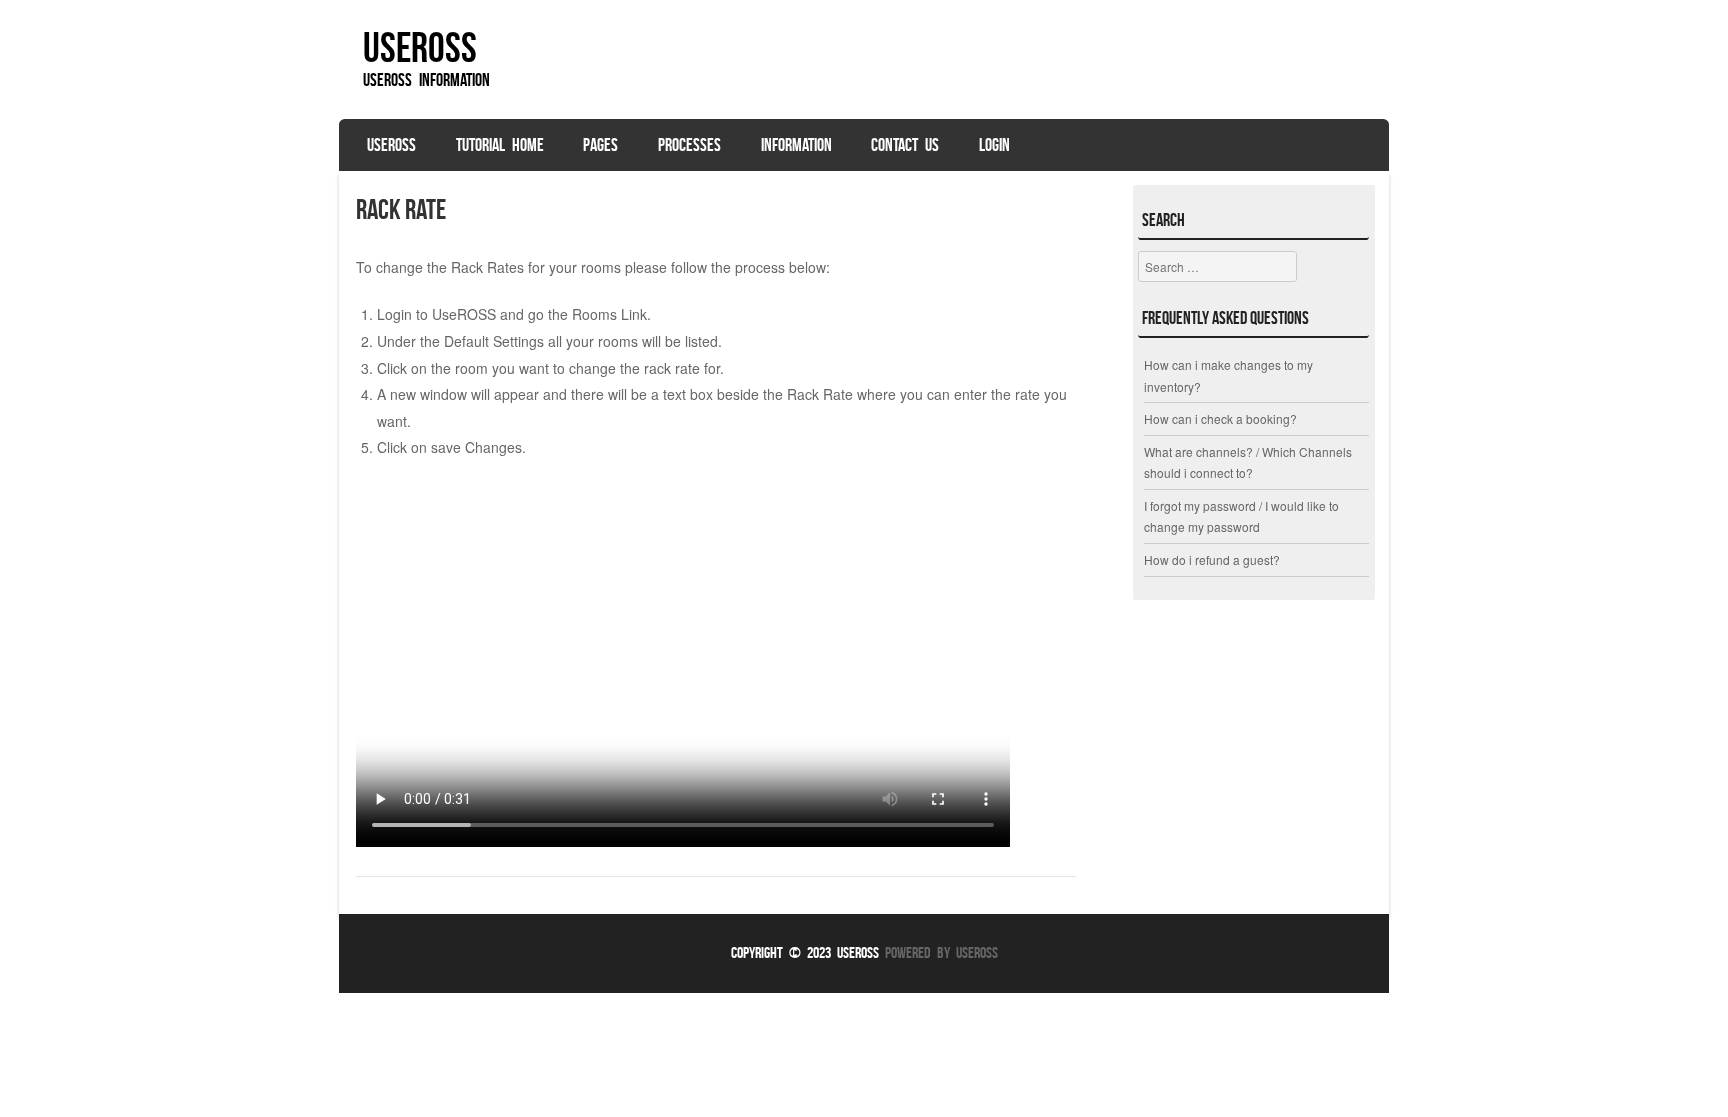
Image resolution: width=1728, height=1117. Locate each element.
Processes (689, 145)
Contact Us (905, 145)
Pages (600, 145)
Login (994, 145)
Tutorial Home (500, 145)
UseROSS (420, 47)
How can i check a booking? (1220, 418)
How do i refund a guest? (1212, 559)
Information (796, 145)
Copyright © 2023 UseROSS (805, 952)
